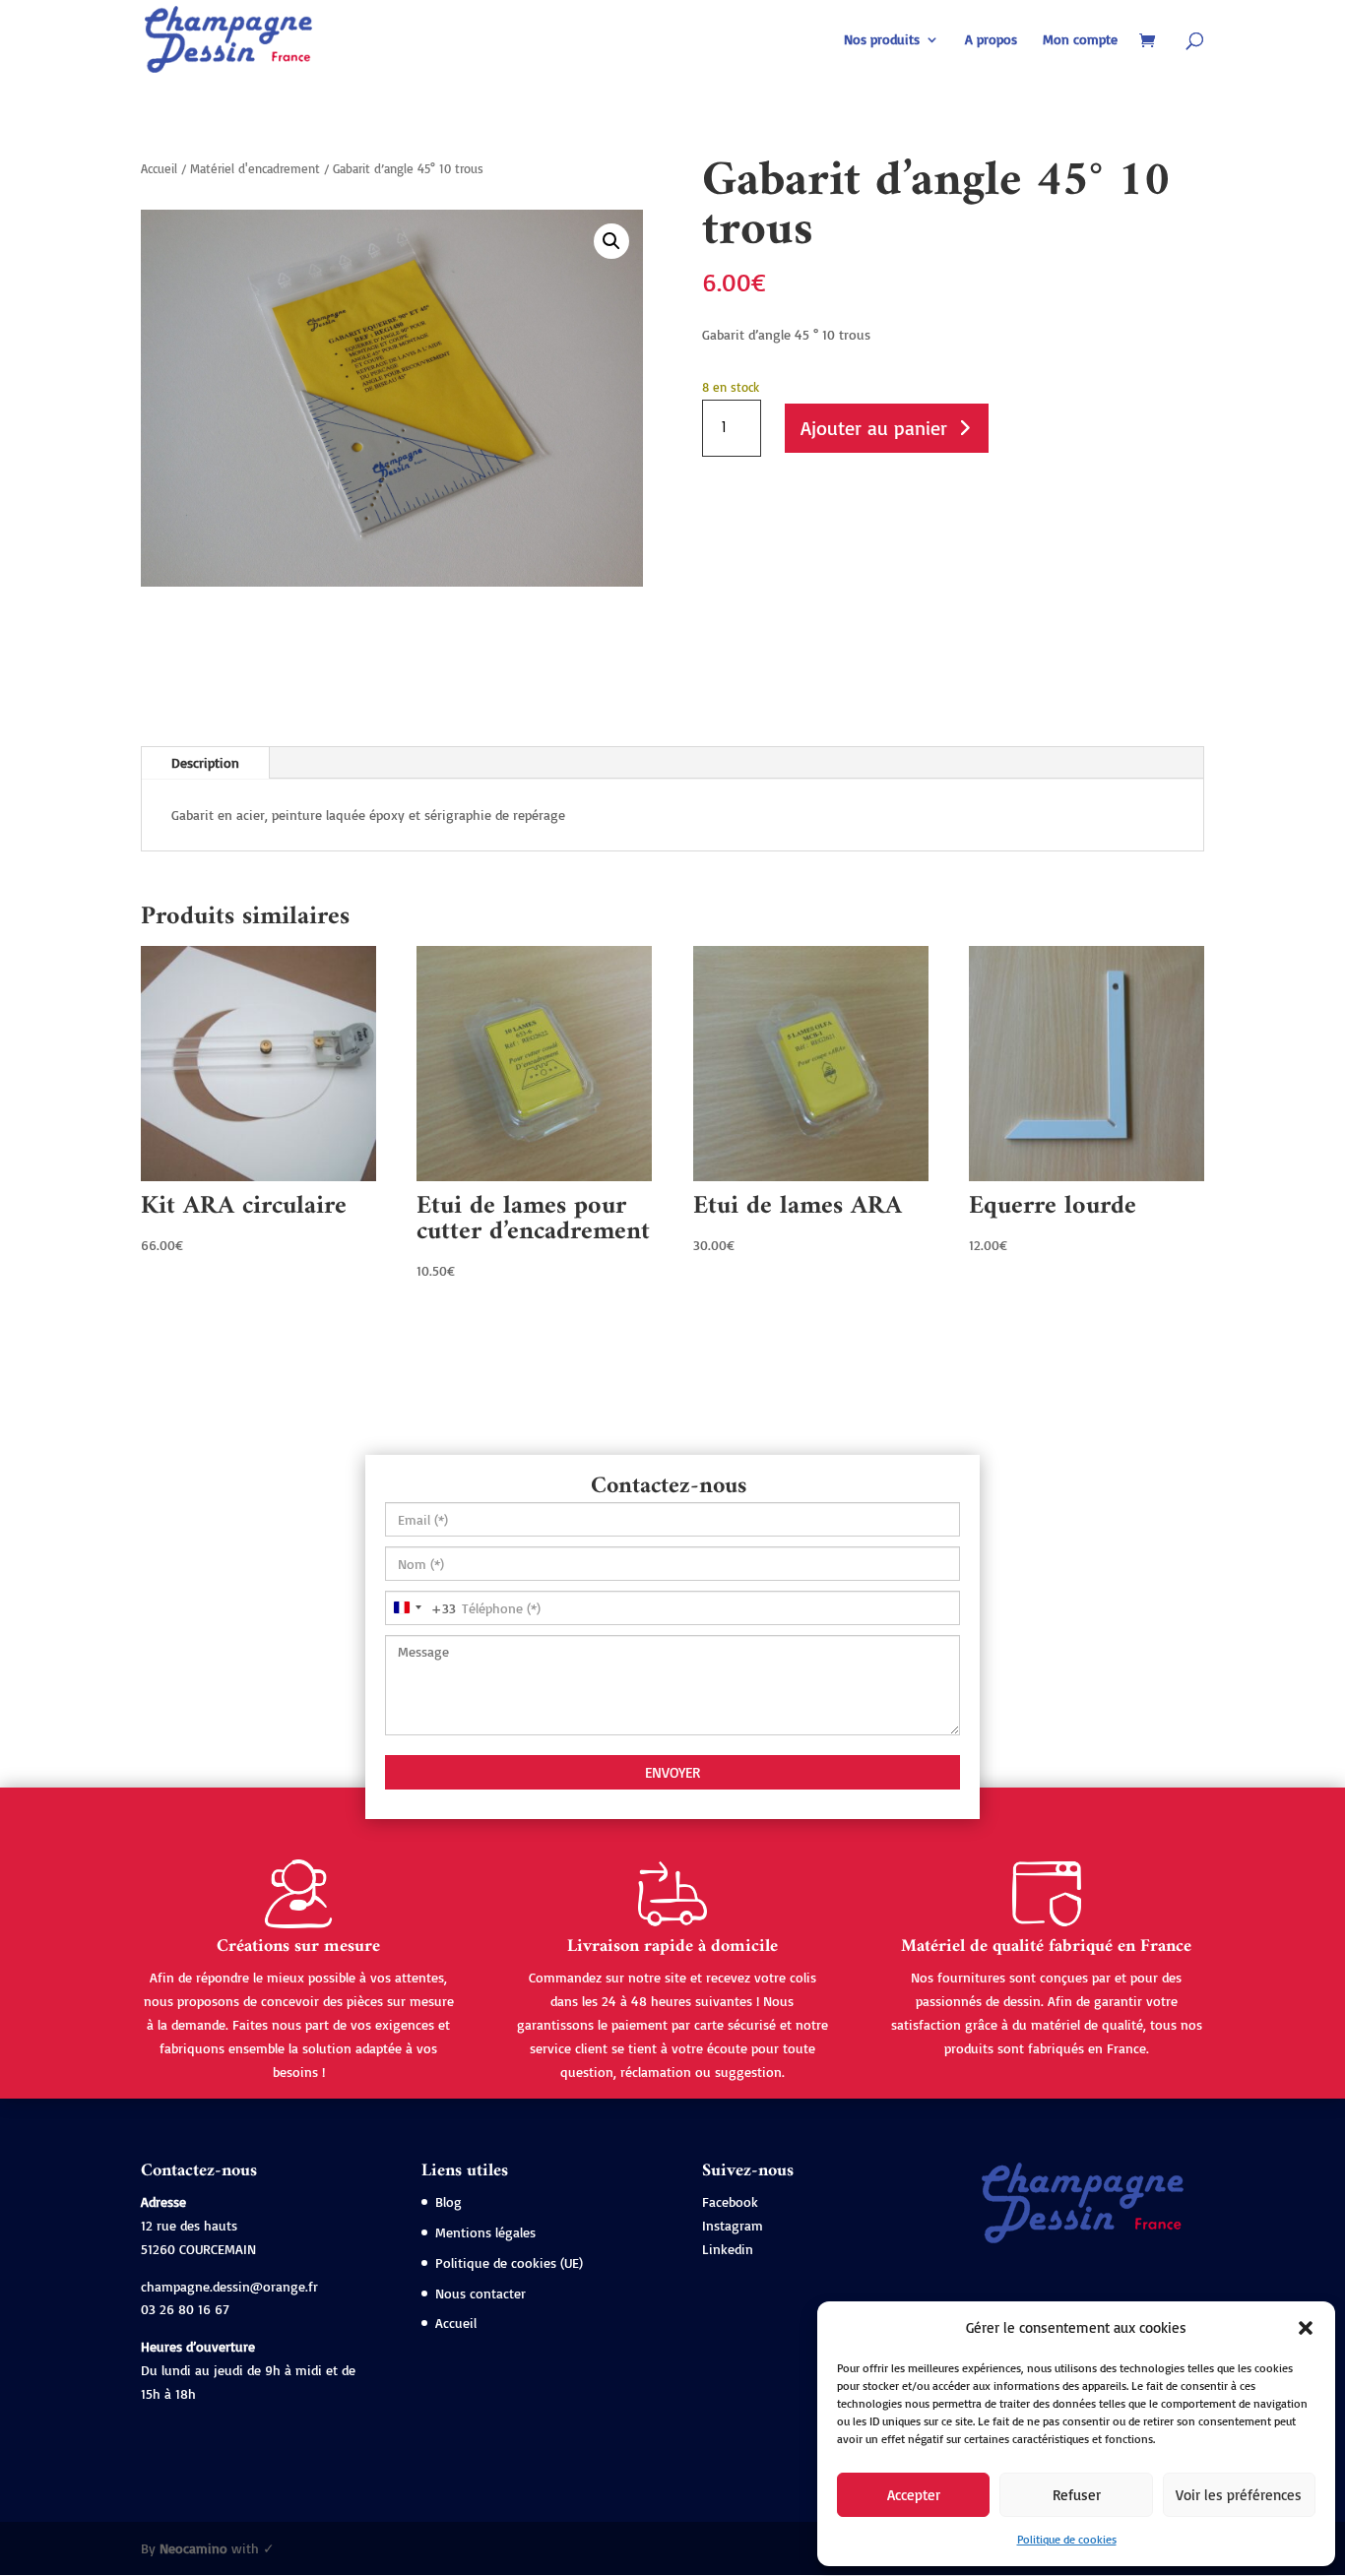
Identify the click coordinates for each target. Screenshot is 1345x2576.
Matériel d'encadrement (255, 168)
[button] (1306, 2328)
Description (205, 762)
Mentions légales (485, 2232)
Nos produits (882, 40)
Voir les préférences (1239, 2495)
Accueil (159, 168)
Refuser (1077, 2495)
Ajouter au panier (874, 428)
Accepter (914, 2495)
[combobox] (421, 1608)
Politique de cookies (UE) (509, 2262)
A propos (991, 40)
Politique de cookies (1067, 2539)
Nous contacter (480, 2293)
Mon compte (1080, 40)
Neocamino (193, 2548)
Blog (448, 2201)
